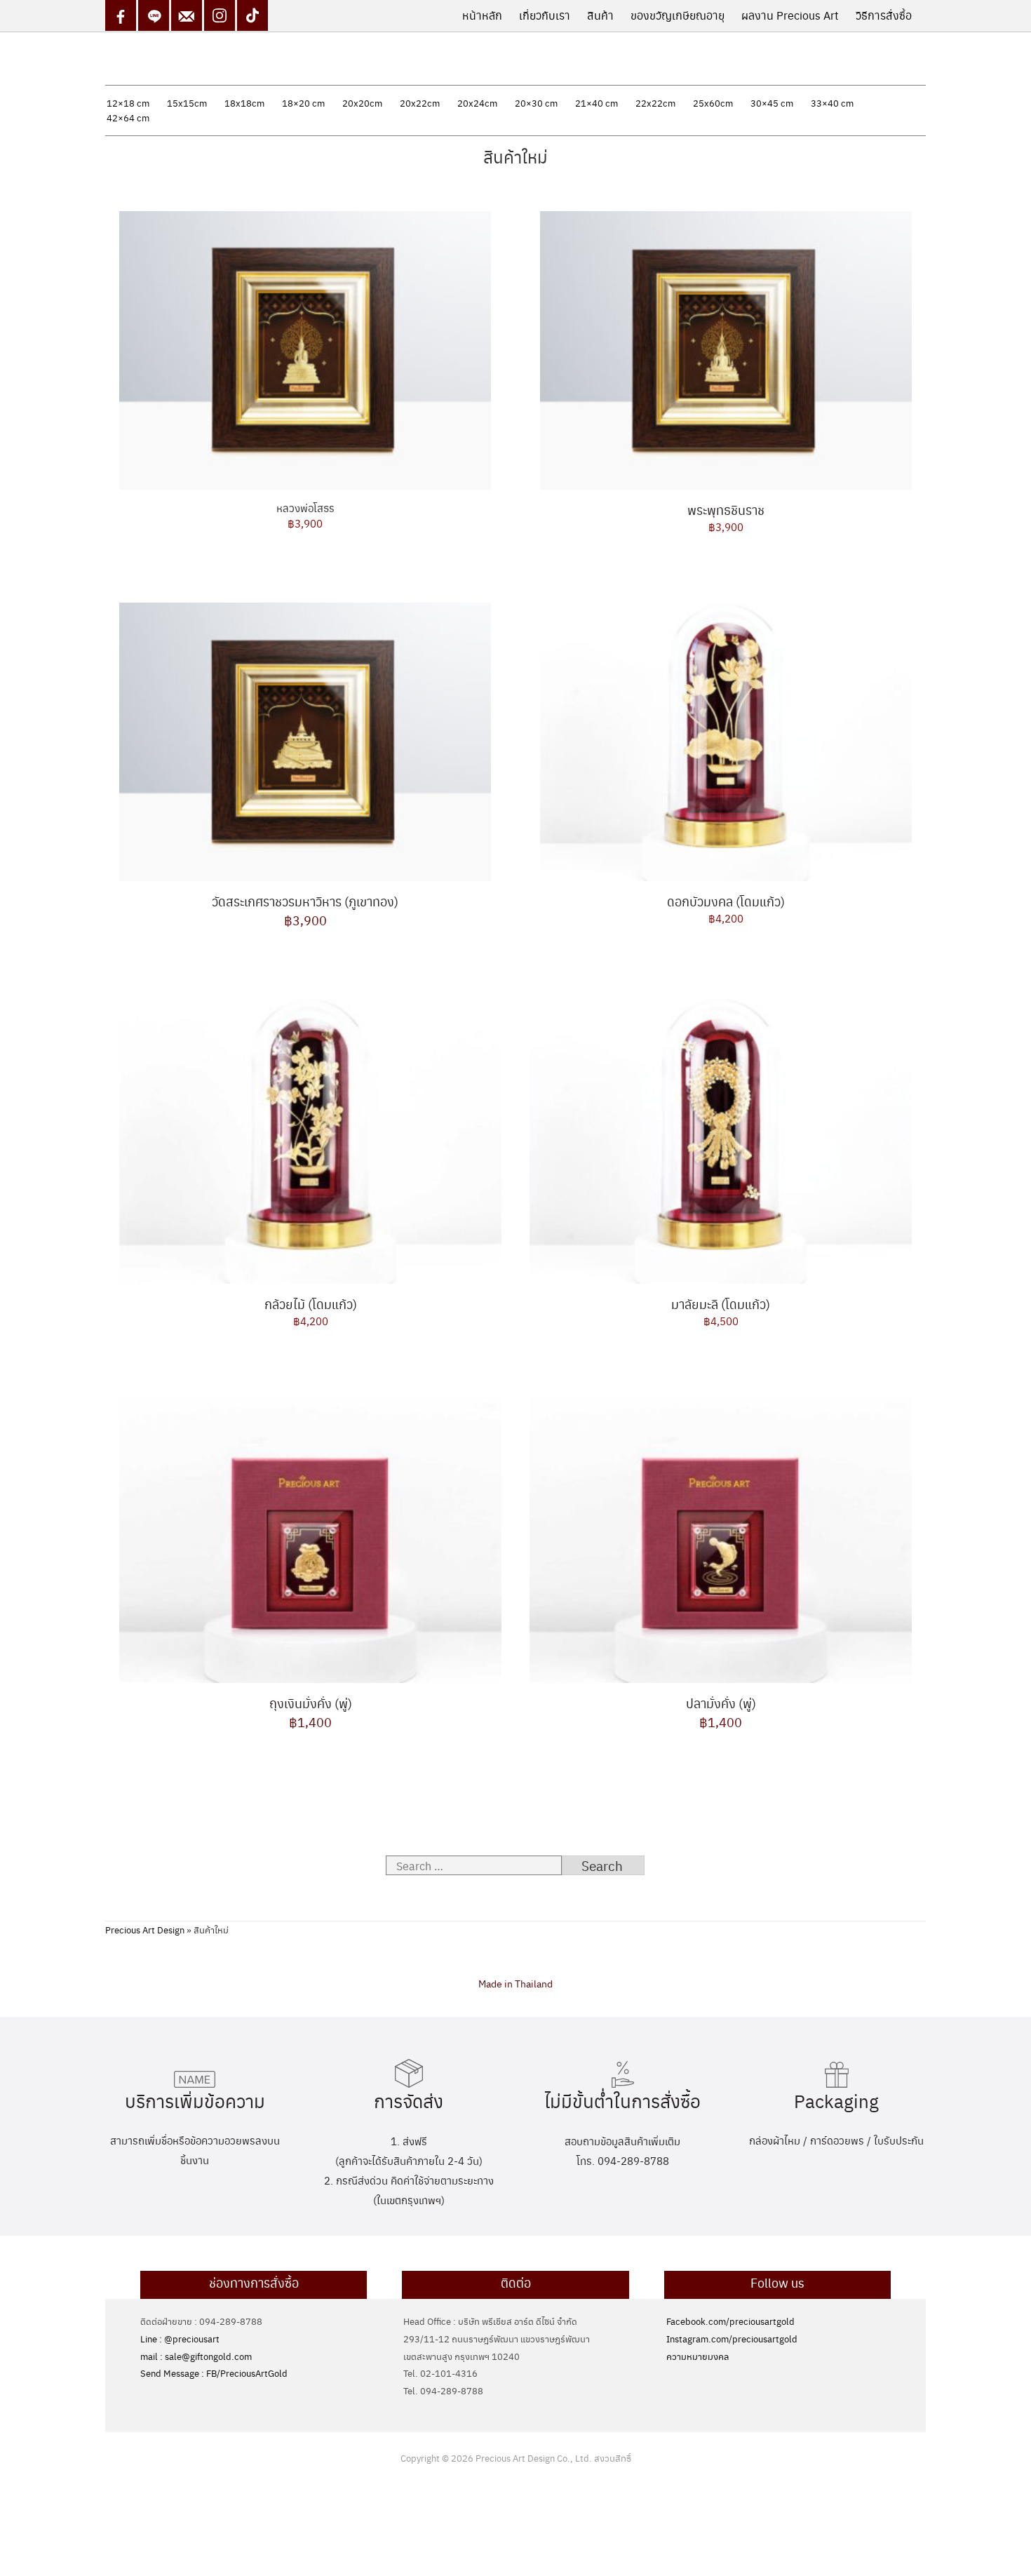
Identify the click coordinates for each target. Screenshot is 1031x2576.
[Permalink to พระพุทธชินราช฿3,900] (726, 347)
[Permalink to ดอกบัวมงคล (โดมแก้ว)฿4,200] (726, 739)
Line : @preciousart (180, 2339)
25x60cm (713, 103)
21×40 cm (597, 103)
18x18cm (244, 103)
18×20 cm (303, 103)
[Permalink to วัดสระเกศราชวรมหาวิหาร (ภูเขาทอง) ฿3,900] (305, 739)
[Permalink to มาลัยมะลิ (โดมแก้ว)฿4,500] (721, 1138)
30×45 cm (772, 103)
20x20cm (362, 103)
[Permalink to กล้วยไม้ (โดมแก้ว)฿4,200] (310, 1138)
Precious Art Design (145, 1930)
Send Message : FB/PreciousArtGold (214, 2373)
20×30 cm (536, 103)
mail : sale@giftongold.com (196, 2356)
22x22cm (655, 103)
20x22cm (420, 103)
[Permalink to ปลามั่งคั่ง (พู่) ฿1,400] (721, 1537)
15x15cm (187, 103)
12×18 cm (128, 103)
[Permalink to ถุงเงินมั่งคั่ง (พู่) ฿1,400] (310, 1537)
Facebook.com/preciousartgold (730, 2321)
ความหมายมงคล (698, 2356)
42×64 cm (128, 118)
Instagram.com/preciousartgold (732, 2339)
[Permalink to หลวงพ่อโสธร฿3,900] (305, 347)
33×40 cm (832, 103)
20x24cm (477, 103)
